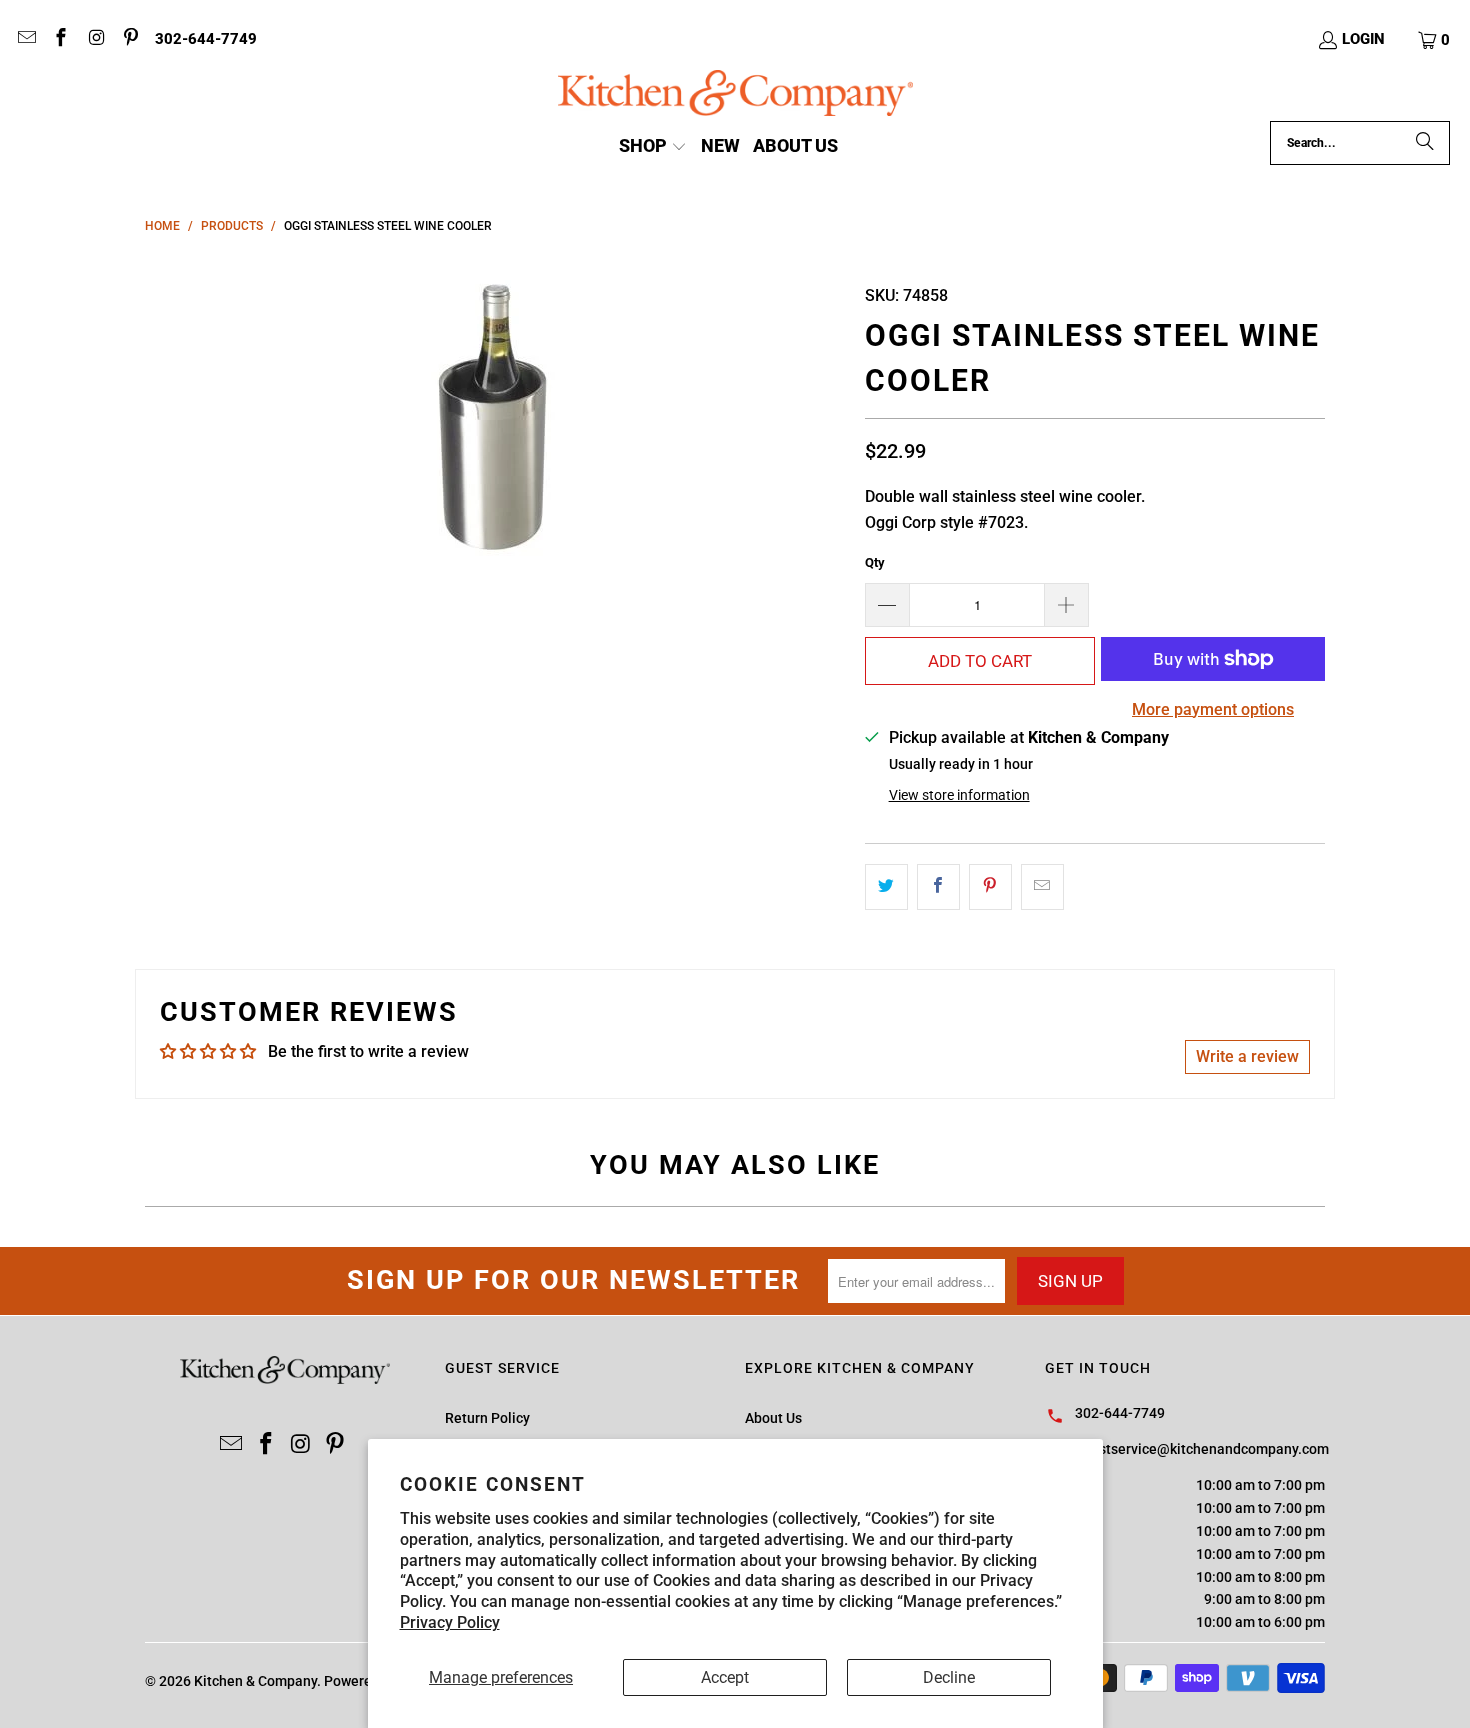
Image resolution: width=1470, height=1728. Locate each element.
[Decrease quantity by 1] (887, 605)
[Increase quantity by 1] (1067, 605)
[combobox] (1360, 143)
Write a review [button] (1247, 1056)
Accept (725, 1677)
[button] (1435, 40)
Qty (875, 562)
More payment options (1213, 709)
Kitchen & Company (255, 1681)
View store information (959, 795)
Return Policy (487, 1418)
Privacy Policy (450, 1622)
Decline (949, 1677)
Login (1363, 39)
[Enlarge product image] (495, 418)
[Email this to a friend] (1042, 887)
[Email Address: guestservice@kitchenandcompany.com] (25, 40)
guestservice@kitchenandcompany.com (1202, 1449)
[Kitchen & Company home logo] (735, 95)
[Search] (1425, 143)
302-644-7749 (206, 39)
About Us (773, 1418)
